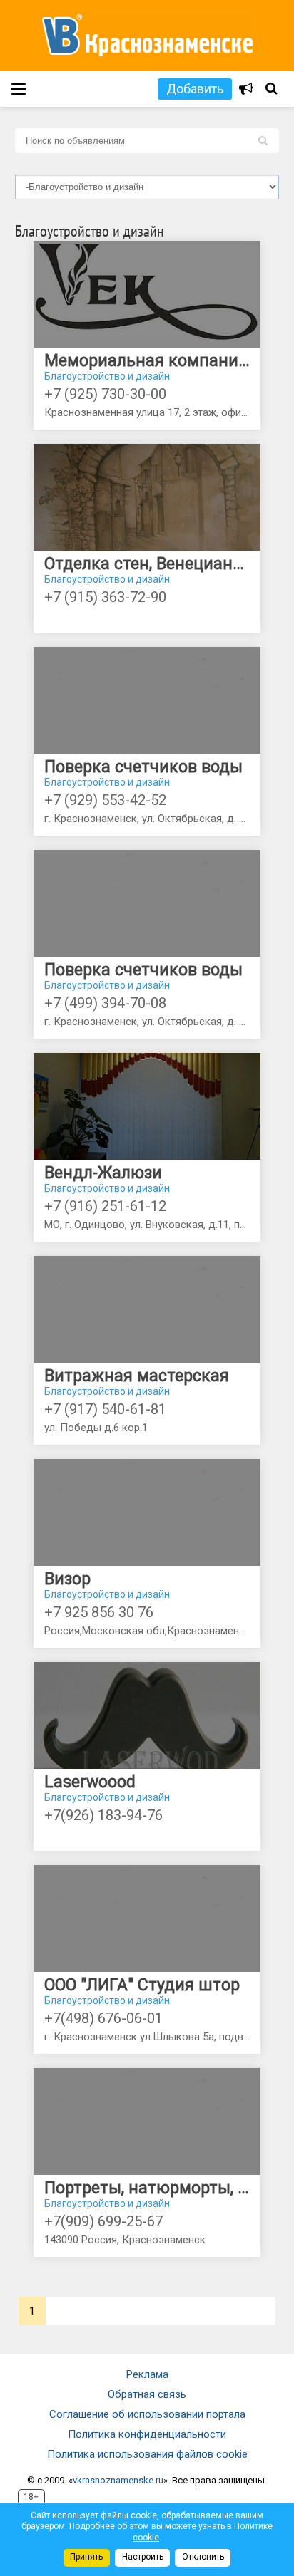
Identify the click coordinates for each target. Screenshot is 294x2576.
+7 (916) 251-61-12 (105, 1206)
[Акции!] (246, 89)
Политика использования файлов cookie (147, 2454)
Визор (67, 1579)
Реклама (147, 2374)
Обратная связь (147, 2394)
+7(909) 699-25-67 (103, 2221)
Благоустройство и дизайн (107, 376)
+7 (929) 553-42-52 (105, 800)
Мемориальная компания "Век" (147, 361)
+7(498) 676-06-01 (103, 2018)
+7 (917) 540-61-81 (105, 1409)
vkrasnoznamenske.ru (118, 2480)
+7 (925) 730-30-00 (105, 394)
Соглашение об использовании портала (147, 2414)
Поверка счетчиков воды (143, 767)
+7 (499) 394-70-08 (105, 1003)
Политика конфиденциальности (147, 2434)
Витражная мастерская (137, 1376)
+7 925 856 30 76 (99, 1612)
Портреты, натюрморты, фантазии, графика (147, 2188)
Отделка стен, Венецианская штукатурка (147, 564)
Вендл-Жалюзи (103, 1173)
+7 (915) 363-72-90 (105, 597)
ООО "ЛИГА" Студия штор (142, 1985)
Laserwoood (90, 1782)
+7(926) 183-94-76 (103, 1815)
